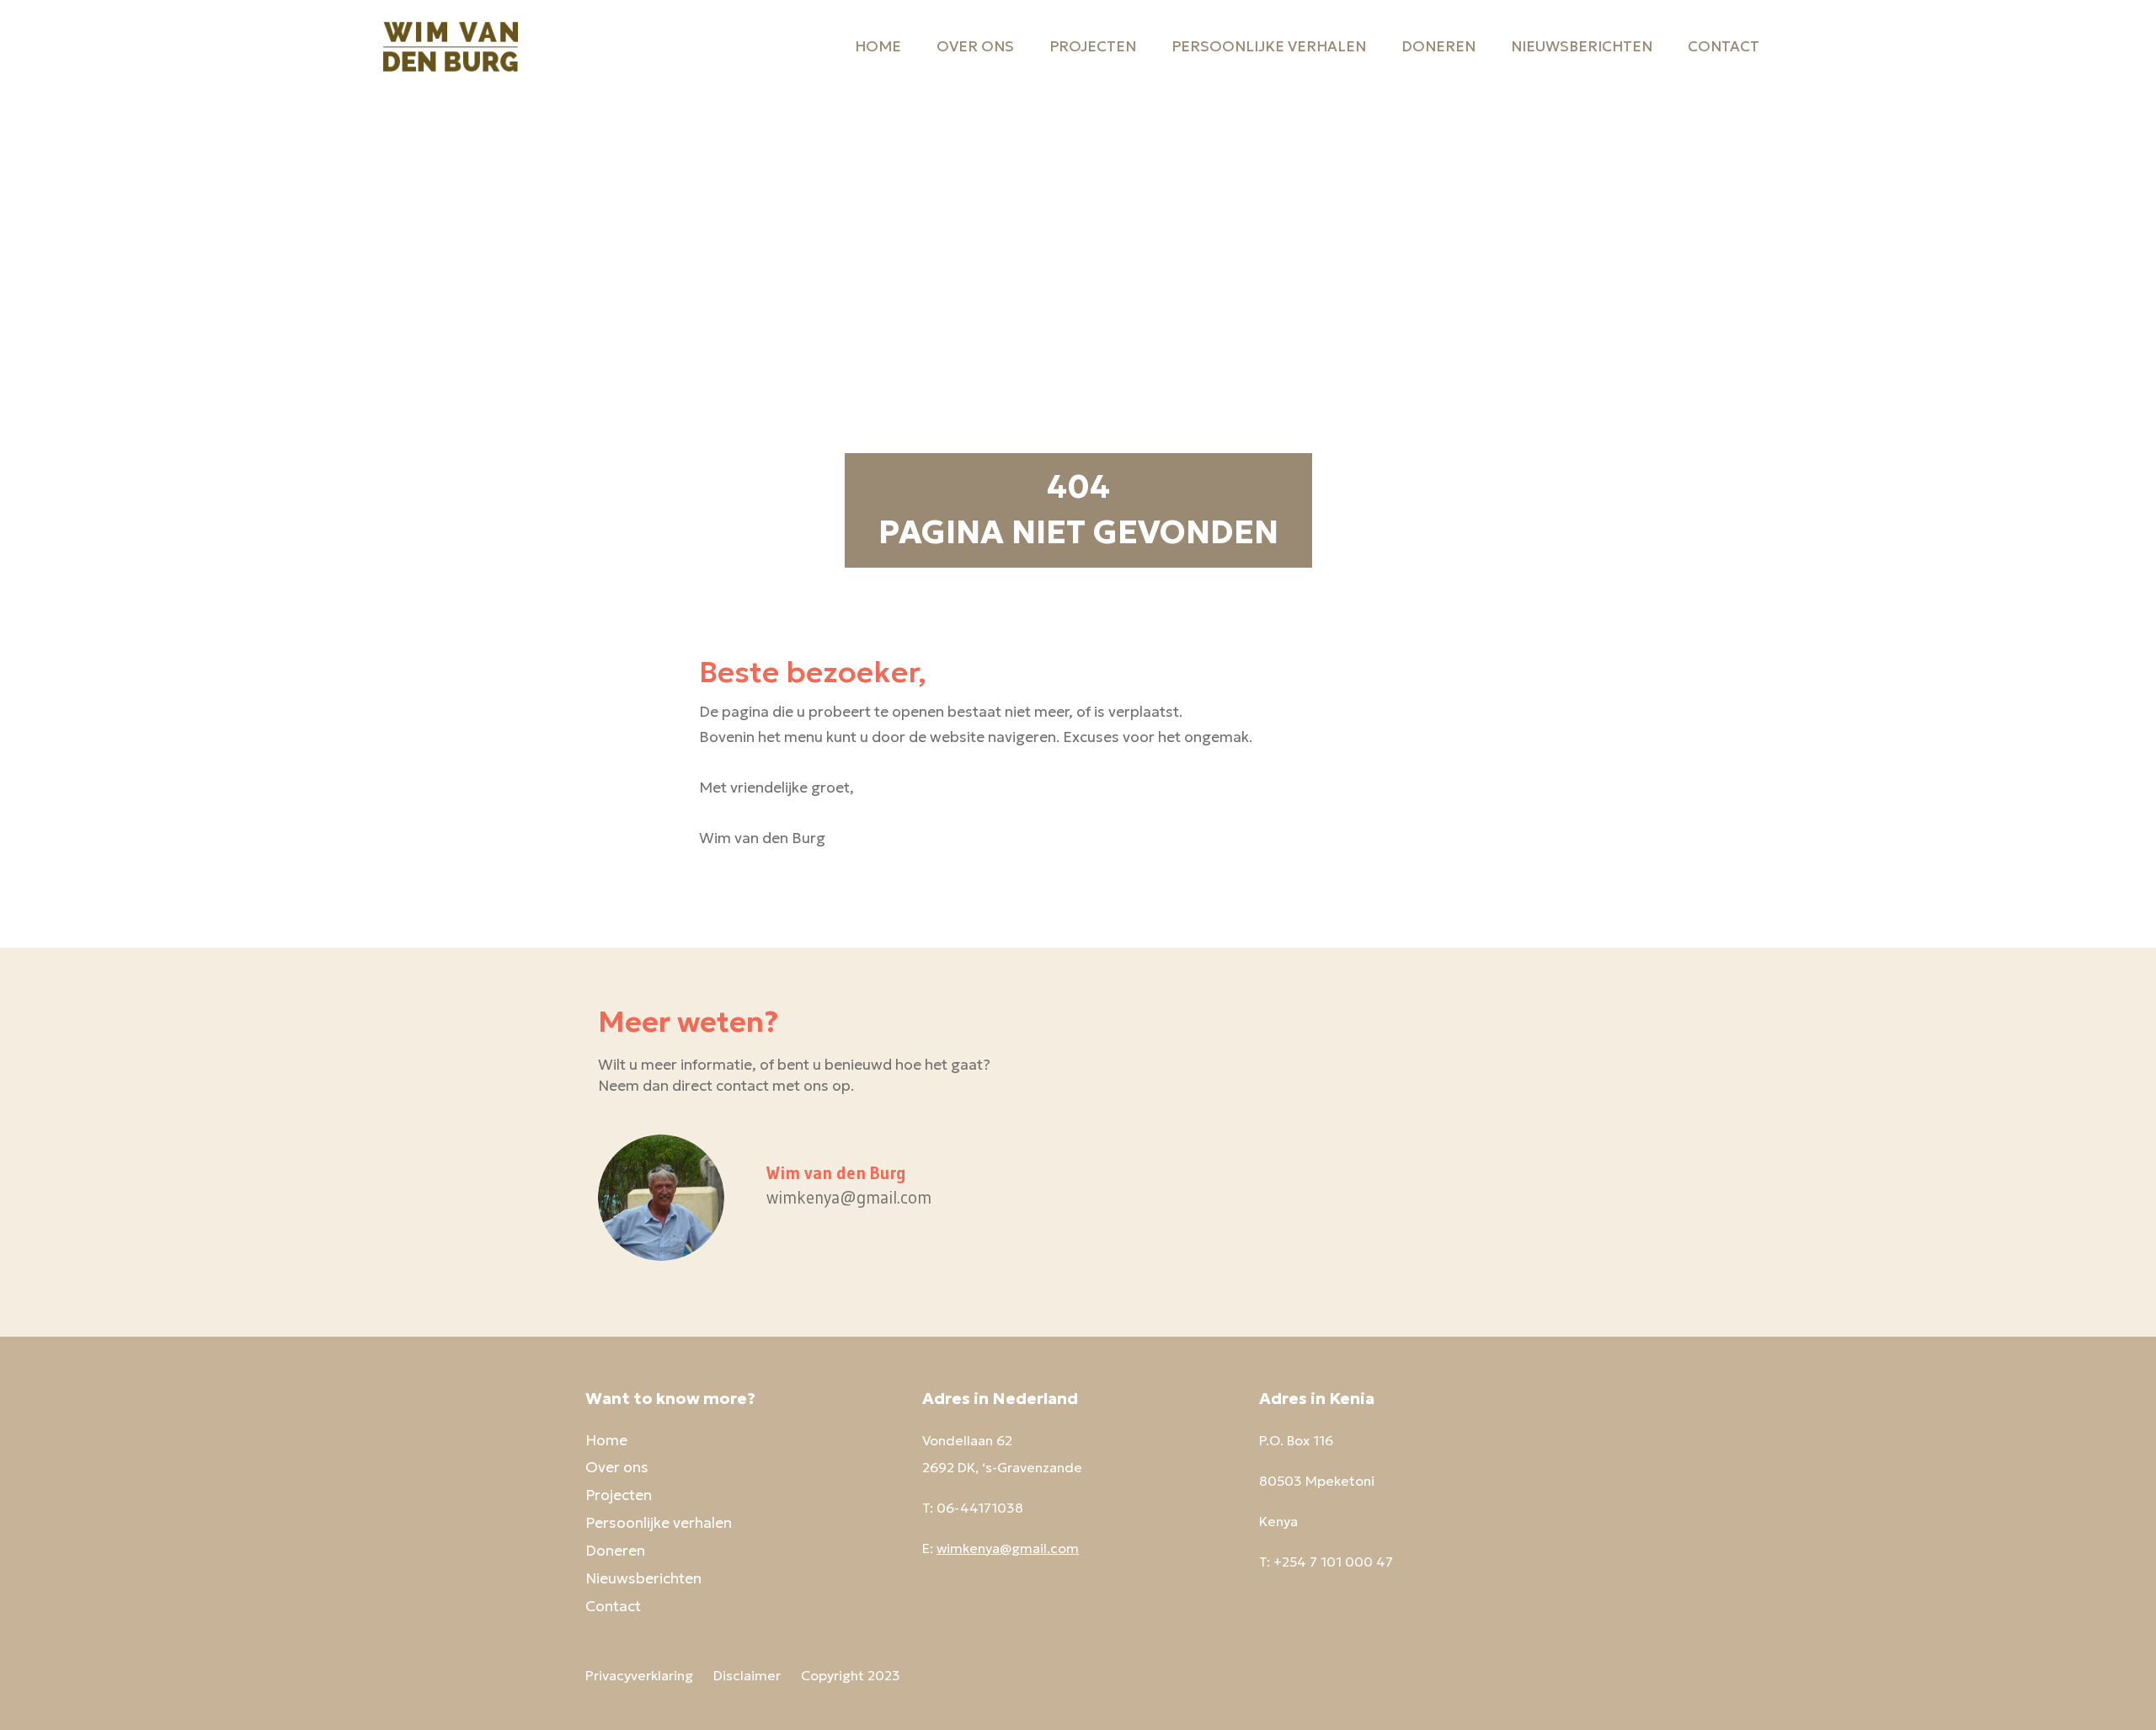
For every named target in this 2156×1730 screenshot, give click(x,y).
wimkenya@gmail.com (1008, 1548)
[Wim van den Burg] (451, 46)
